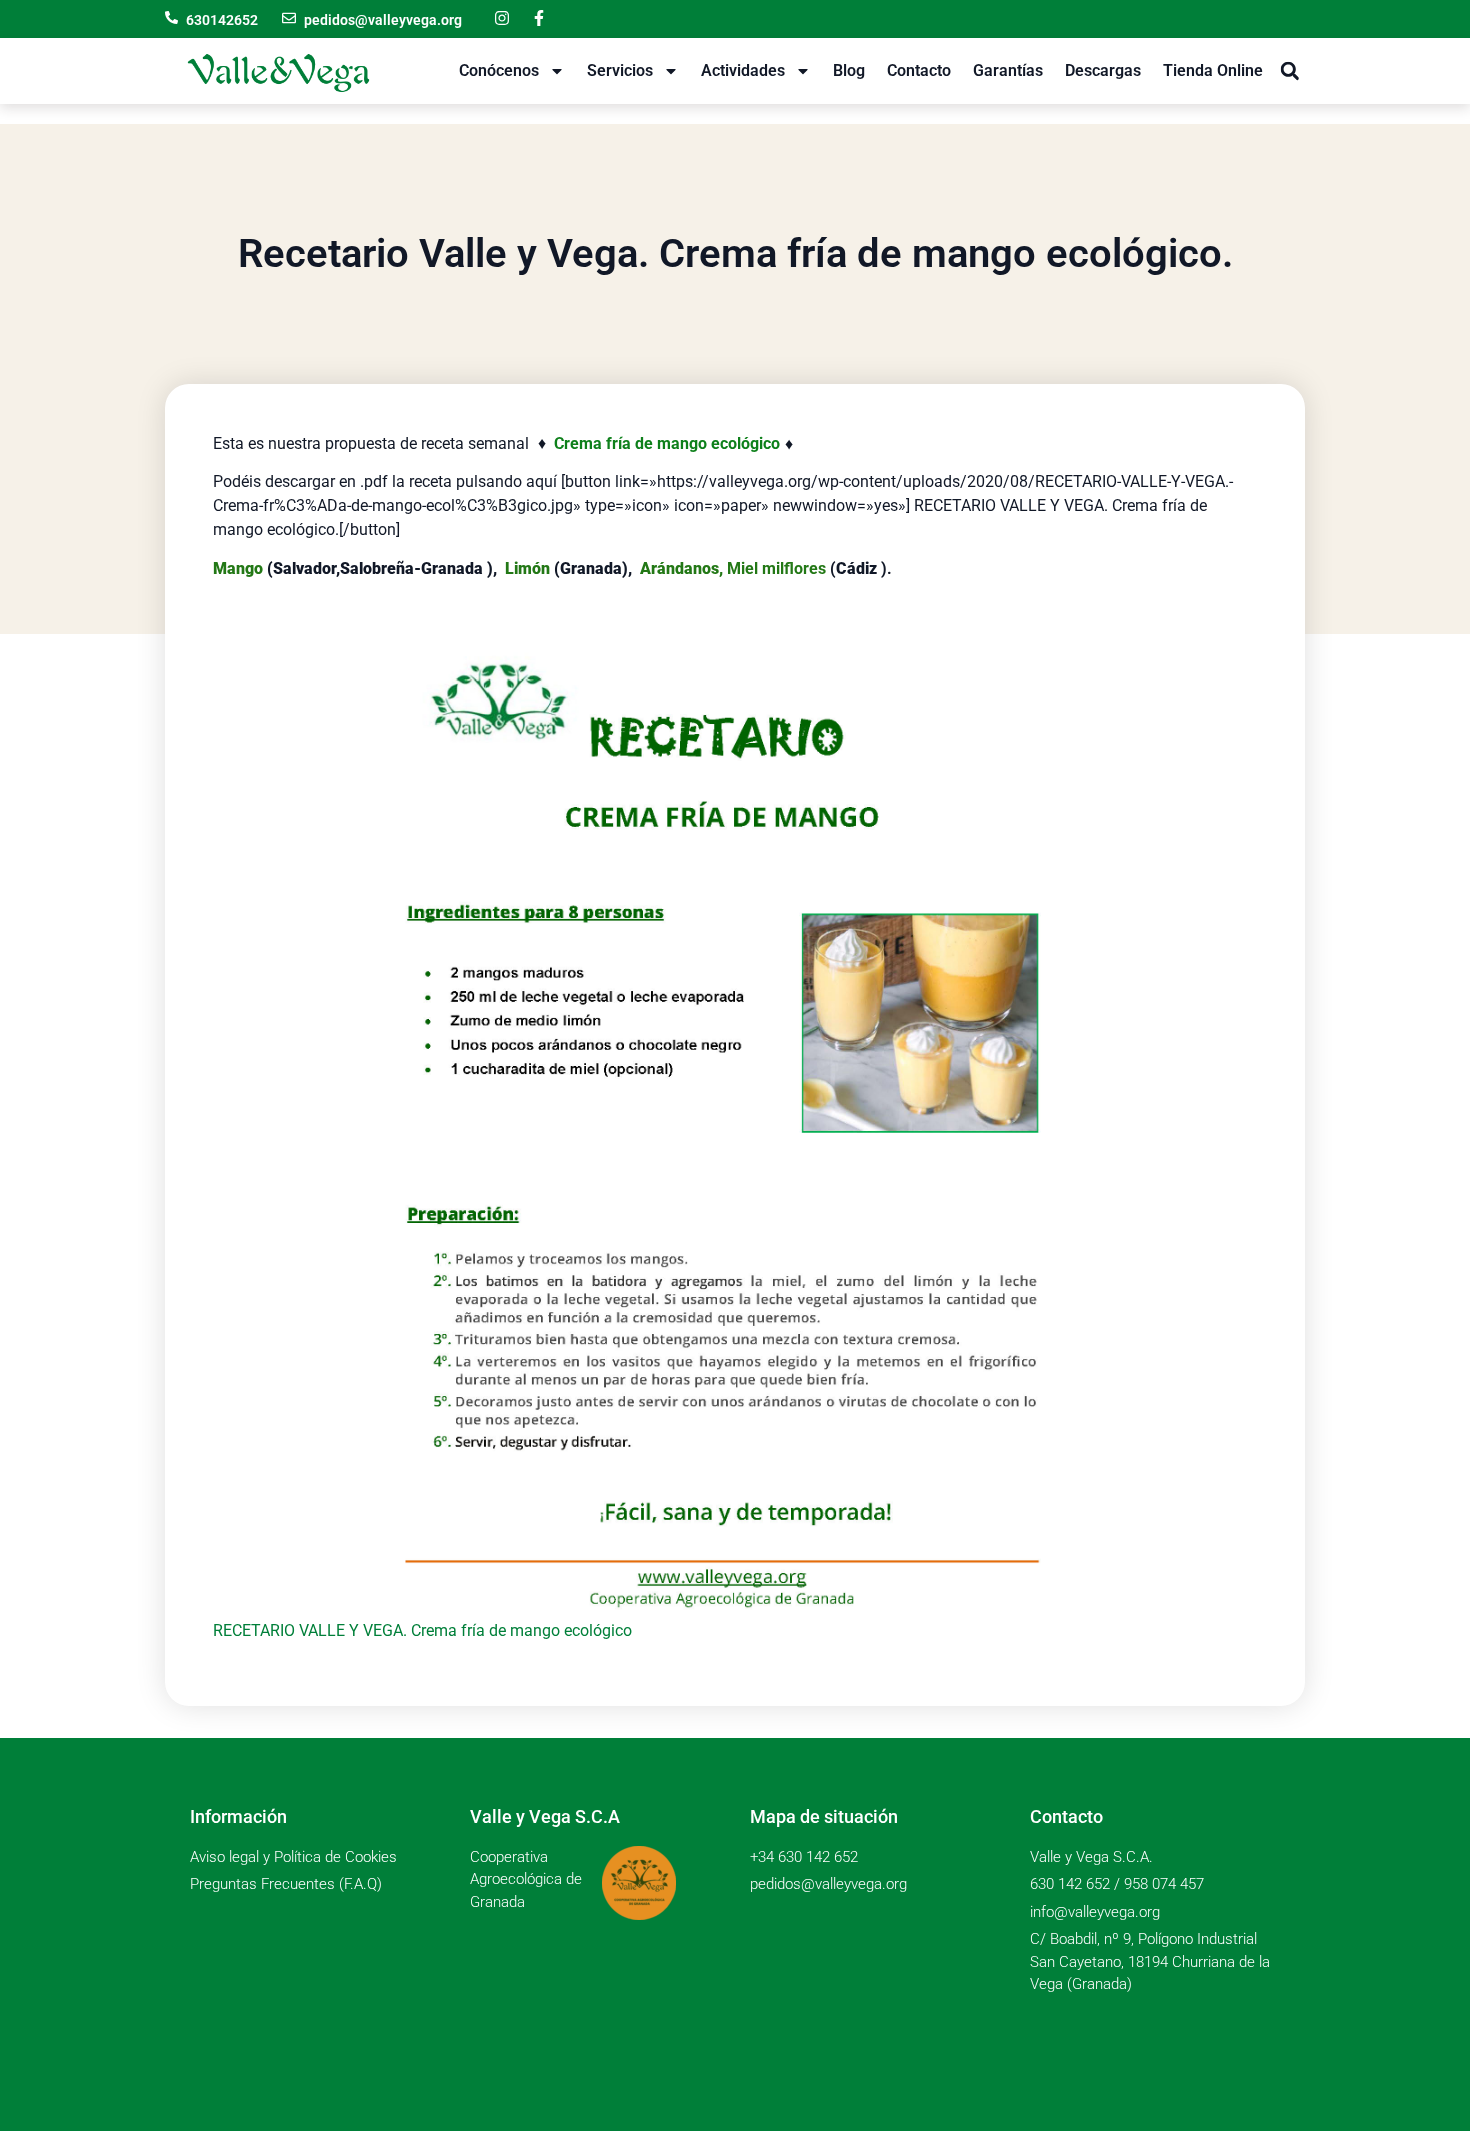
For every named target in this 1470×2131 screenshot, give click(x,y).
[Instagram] (502, 18)
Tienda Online (1213, 70)
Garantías (1008, 70)
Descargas (1103, 70)
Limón (527, 568)
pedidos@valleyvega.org (383, 20)
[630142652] (171, 17)
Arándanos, (681, 568)
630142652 (222, 20)
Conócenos (499, 70)
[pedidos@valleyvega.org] (289, 18)
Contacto (919, 70)
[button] (1289, 71)
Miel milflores (776, 568)
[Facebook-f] (539, 18)
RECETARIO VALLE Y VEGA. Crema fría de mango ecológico (422, 1630)
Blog (849, 70)
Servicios (620, 70)
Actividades (743, 70)
